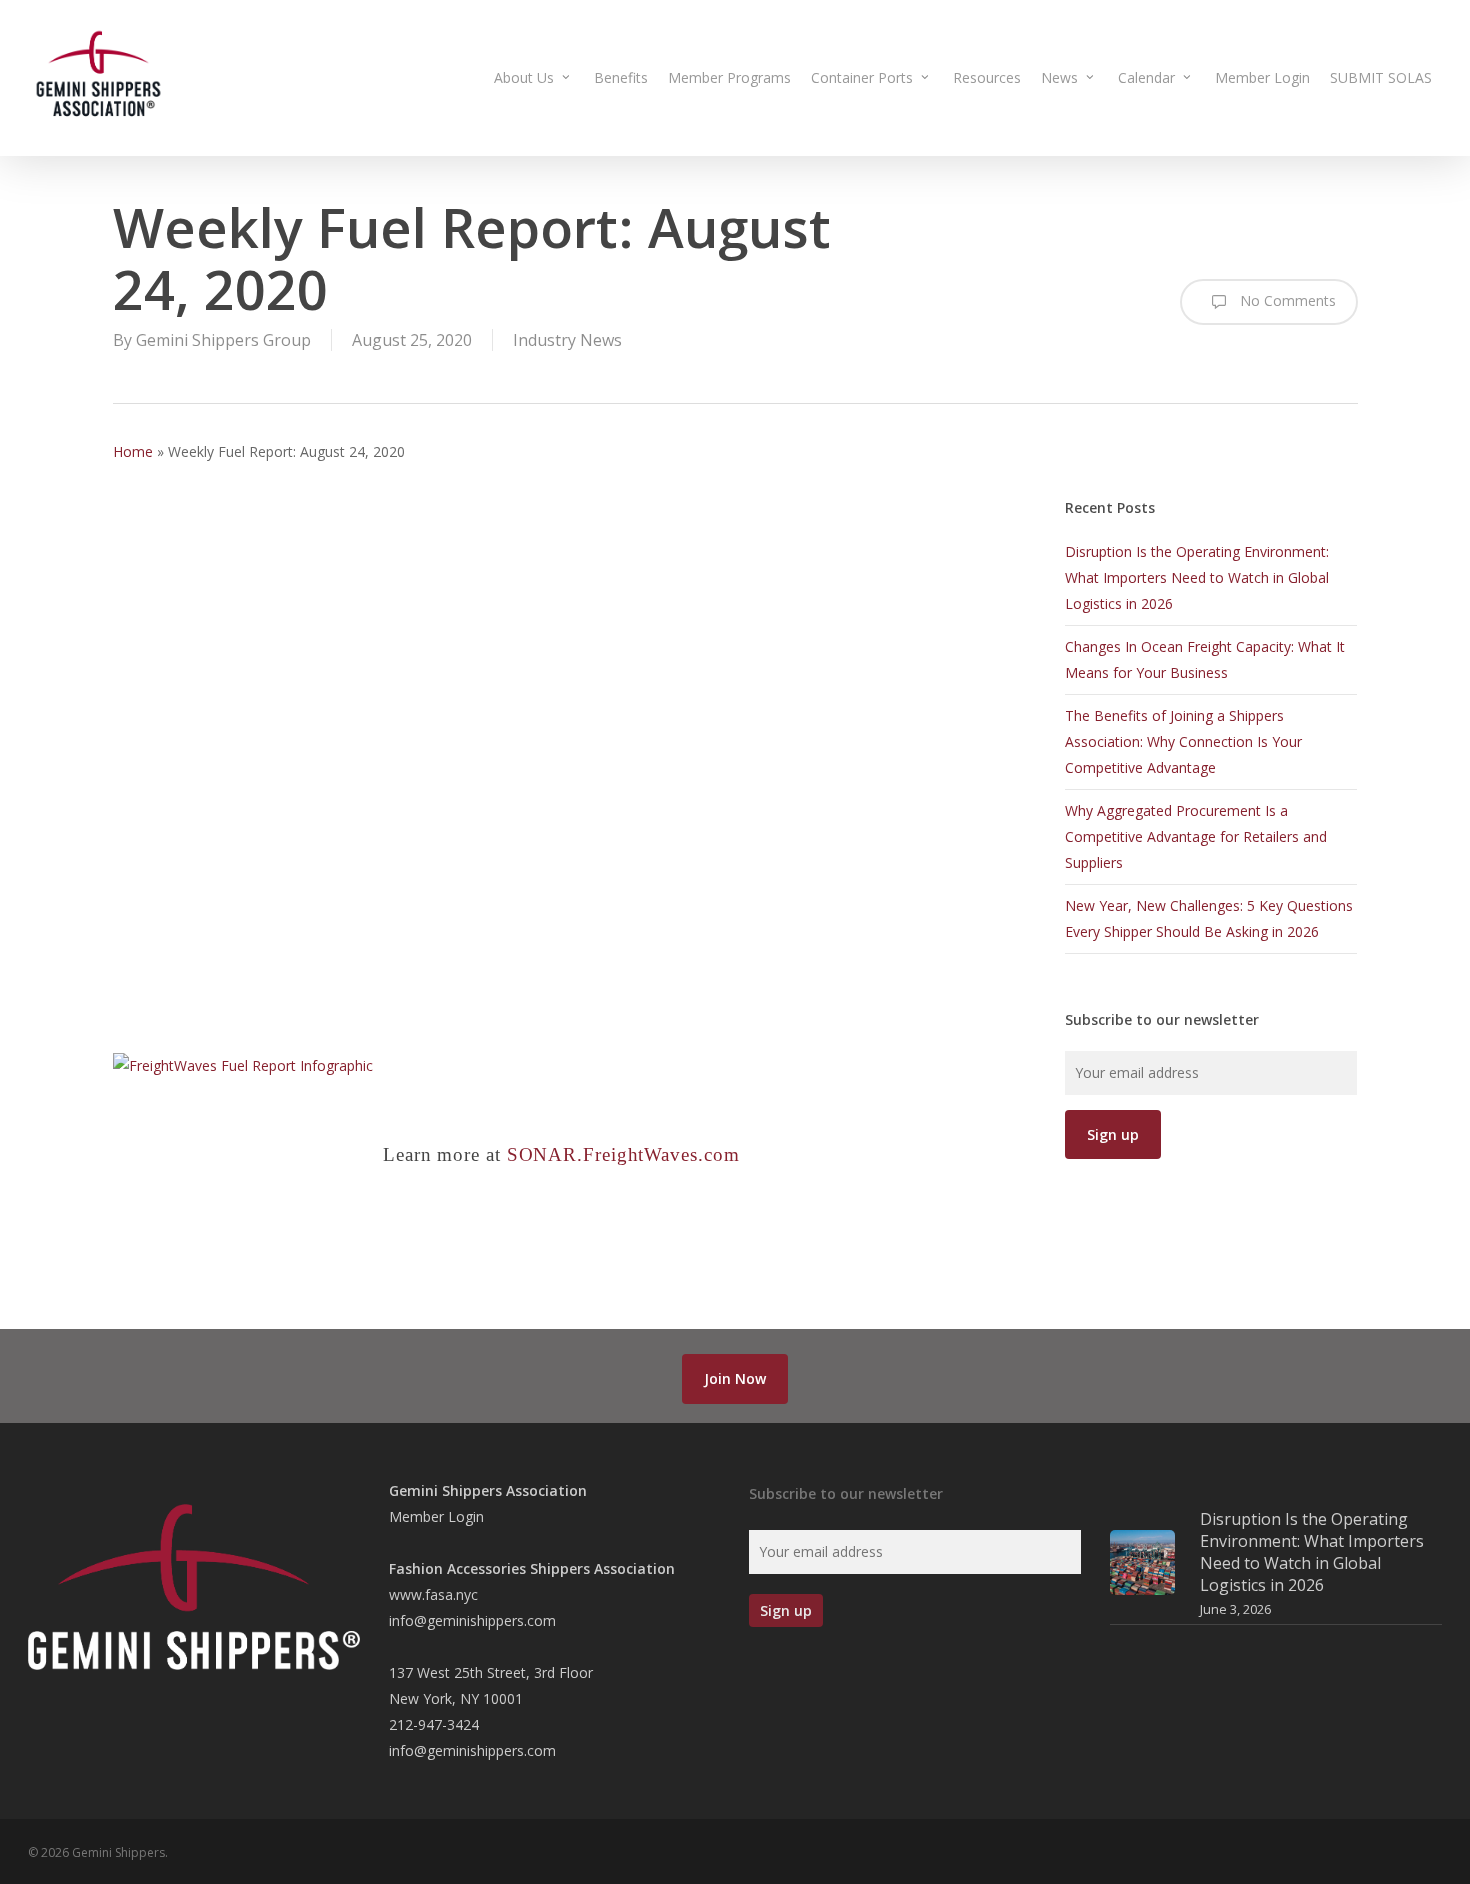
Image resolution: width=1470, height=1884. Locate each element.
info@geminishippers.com (472, 1620)
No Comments (1286, 300)
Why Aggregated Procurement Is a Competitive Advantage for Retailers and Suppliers (1196, 836)
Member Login (436, 1516)
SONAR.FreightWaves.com (623, 1154)
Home (133, 451)
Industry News (567, 340)
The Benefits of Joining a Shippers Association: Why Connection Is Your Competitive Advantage (1183, 741)
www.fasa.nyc (433, 1594)
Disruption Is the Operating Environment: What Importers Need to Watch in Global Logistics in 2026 (1197, 577)
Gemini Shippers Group (223, 340)
